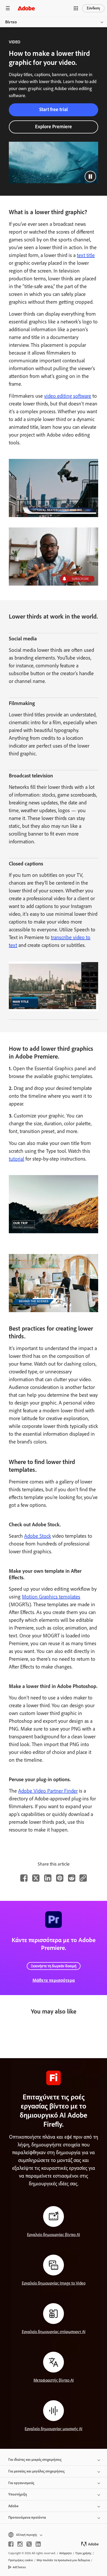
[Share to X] (36, 1878)
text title (86, 255)
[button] (76, 8)
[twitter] (29, 2544)
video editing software (68, 396)
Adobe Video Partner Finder (48, 1791)
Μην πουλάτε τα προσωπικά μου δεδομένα (63, 2560)
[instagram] (20, 2544)
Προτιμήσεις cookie (21, 2560)
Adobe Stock (38, 1536)
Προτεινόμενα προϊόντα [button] (27, 2517)
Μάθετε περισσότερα (54, 1980)
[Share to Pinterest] (60, 1878)
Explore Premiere (53, 127)
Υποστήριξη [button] (18, 2494)
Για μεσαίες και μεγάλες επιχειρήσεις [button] (36, 2471)
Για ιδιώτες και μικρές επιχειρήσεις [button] (35, 2460)
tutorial (16, 1159)
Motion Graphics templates (51, 1597)
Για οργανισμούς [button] (21, 2483)
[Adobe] (26, 8)
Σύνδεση (93, 8)
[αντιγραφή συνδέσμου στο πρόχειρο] (83, 1878)
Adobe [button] (13, 2506)
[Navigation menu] (8, 8)
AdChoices (19, 2567)
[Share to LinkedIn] (48, 1878)
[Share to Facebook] (24, 1878)
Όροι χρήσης (83, 2553)
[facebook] (11, 2544)
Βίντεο (11, 22)
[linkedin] (38, 2544)
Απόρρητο (65, 2553)
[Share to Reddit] (72, 1878)
